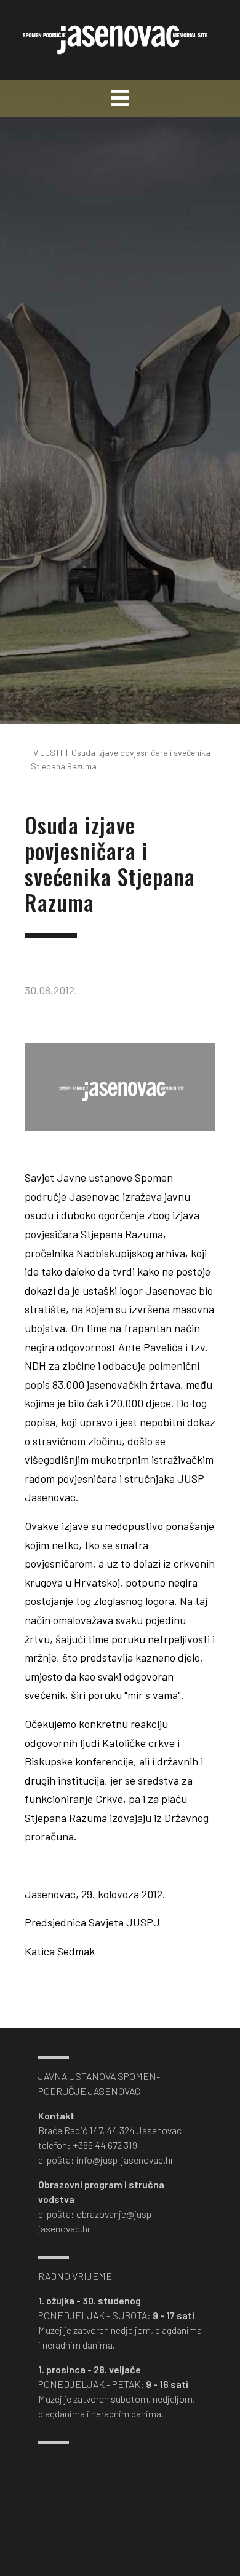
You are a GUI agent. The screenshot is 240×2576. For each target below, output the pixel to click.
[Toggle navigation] (120, 98)
